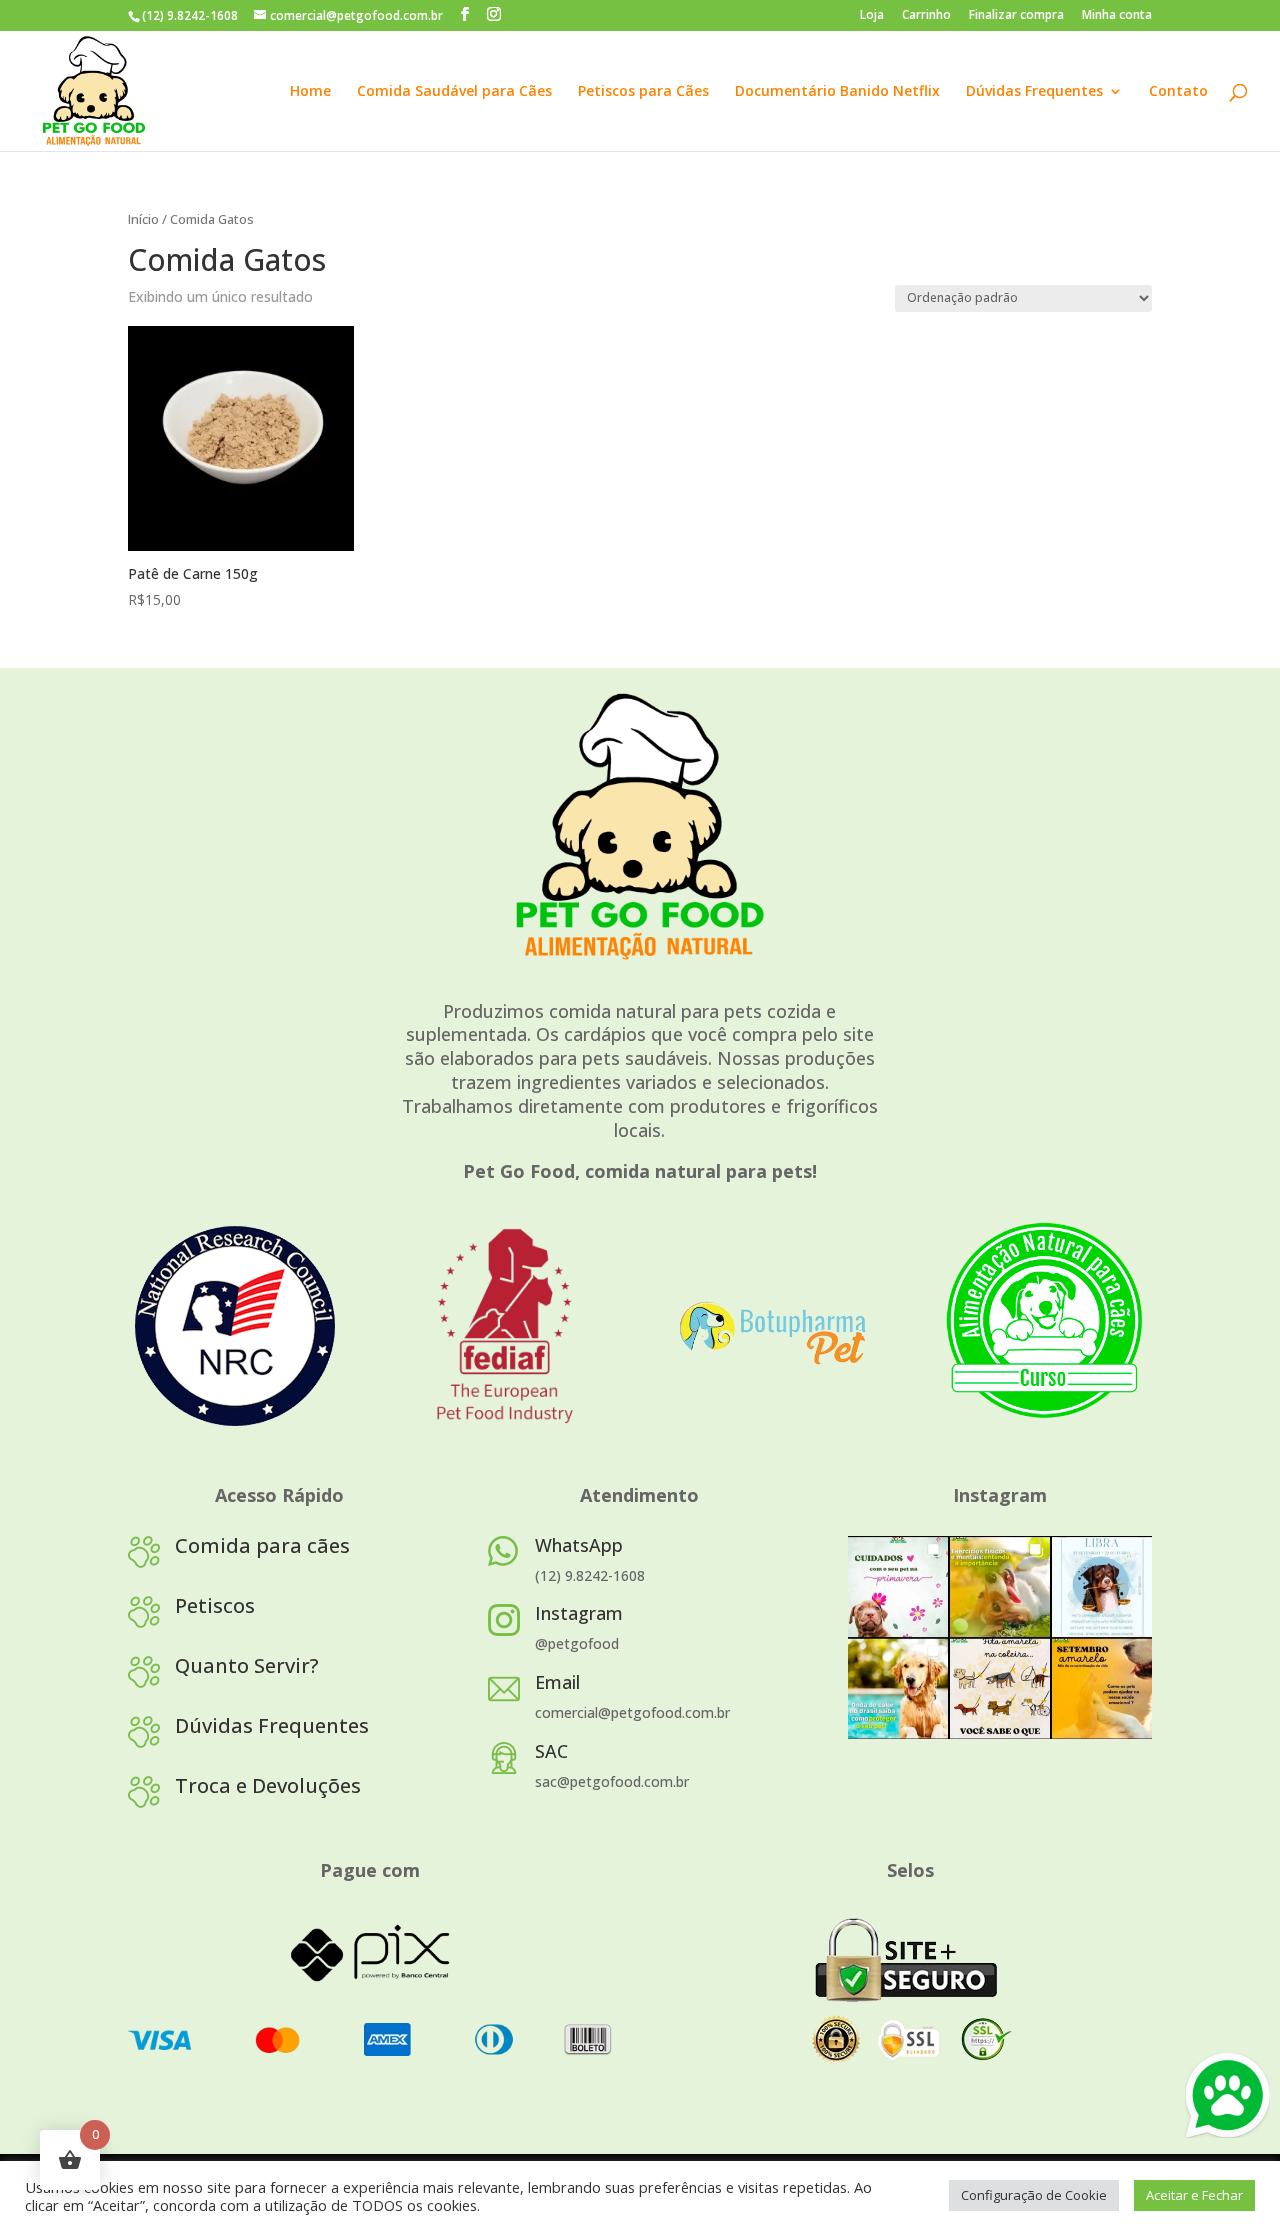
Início (143, 219)
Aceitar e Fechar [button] (1194, 2195)
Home (310, 92)
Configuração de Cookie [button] (1034, 2195)
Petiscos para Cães (643, 92)
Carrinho (926, 16)
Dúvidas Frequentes (1034, 92)
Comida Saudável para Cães (454, 92)
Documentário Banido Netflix (837, 92)
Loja (872, 16)
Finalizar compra (1016, 16)
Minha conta (1117, 16)
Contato (1178, 92)
